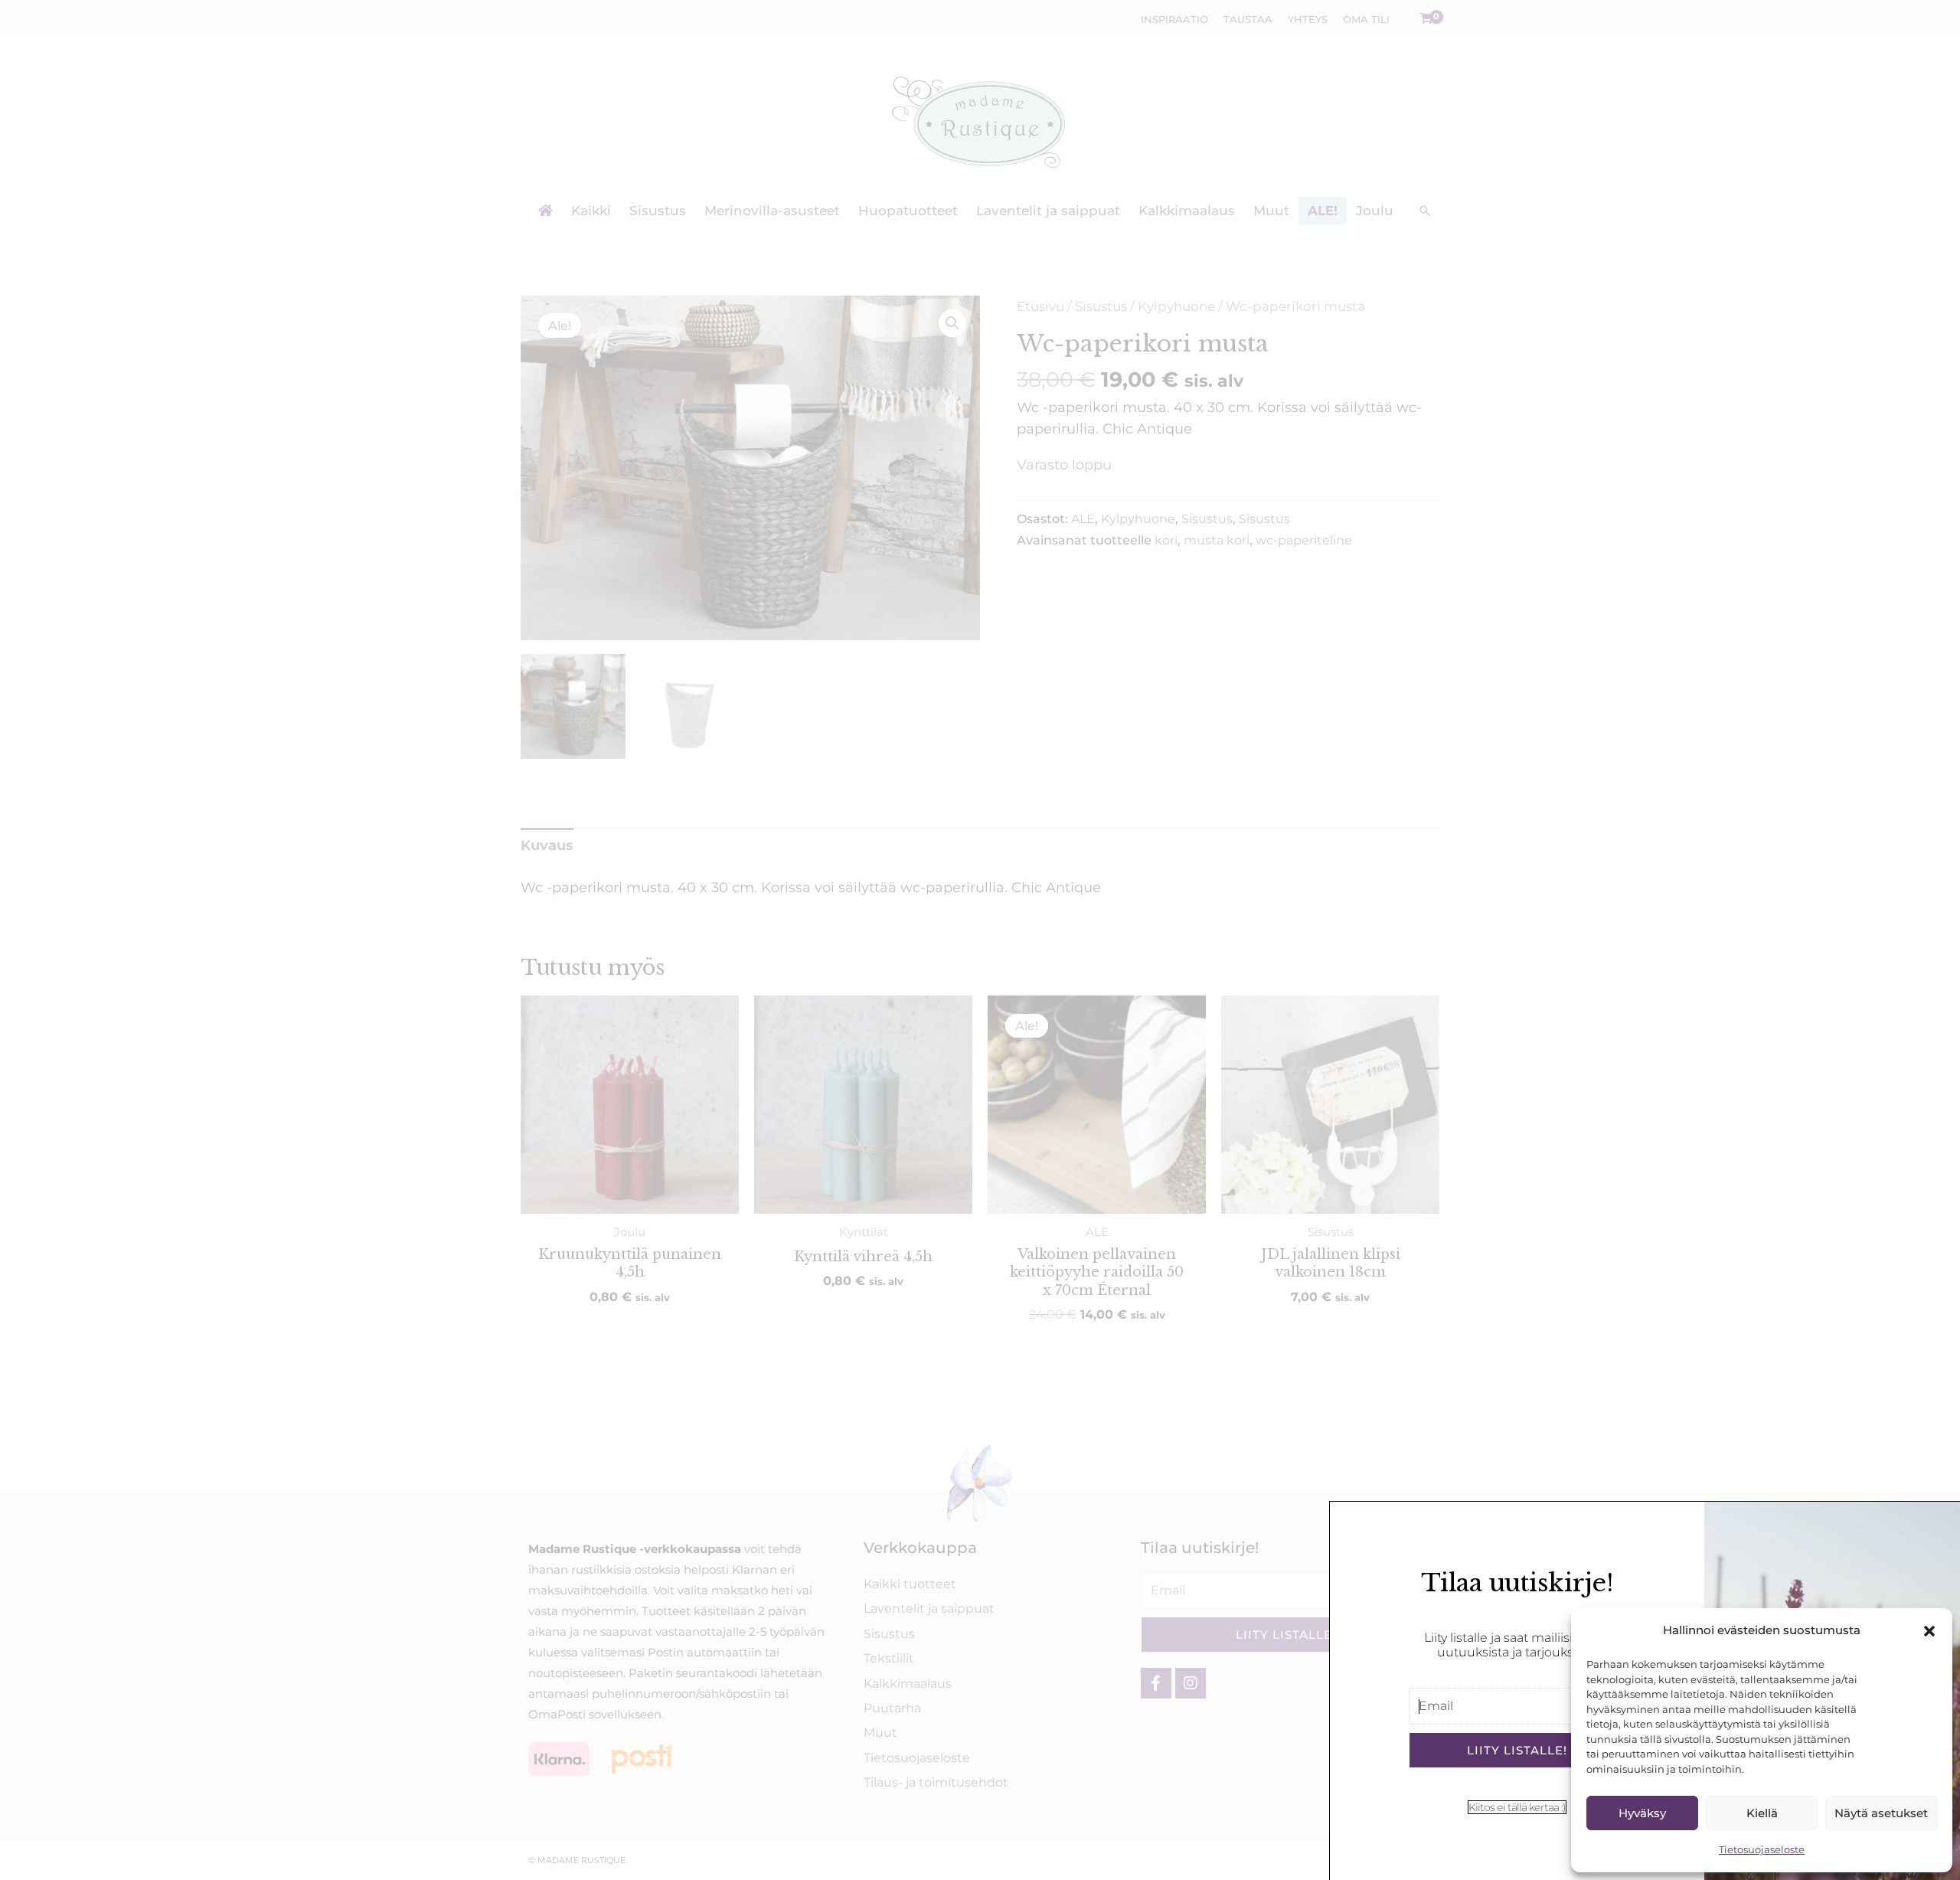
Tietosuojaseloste (1762, 1849)
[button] (1929, 1631)
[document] (980, 940)
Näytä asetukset (1881, 1813)
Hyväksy (1642, 1813)
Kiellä (1762, 1813)
